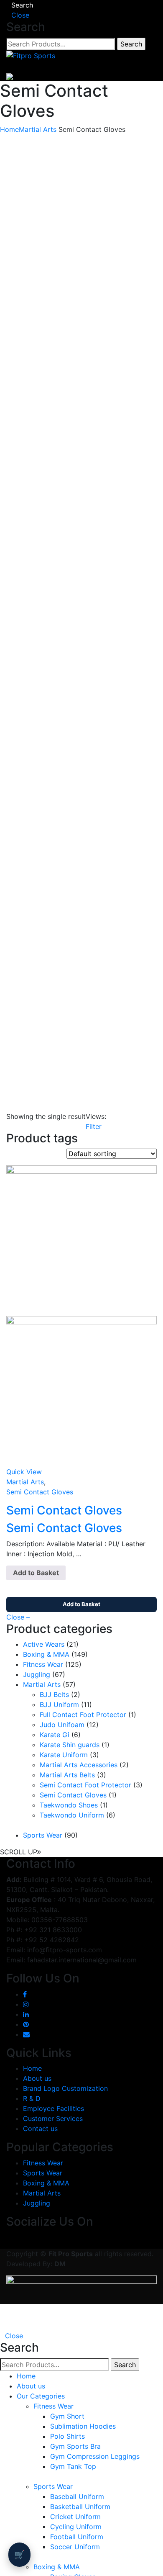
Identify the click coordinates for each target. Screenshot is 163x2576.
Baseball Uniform (77, 2496)
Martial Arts (38, 129)
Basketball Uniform (80, 2507)
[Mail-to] (26, 2034)
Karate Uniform (64, 1755)
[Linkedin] (26, 2014)
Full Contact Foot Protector (83, 1715)
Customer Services (53, 2118)
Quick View (24, 1472)
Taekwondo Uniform (72, 1815)
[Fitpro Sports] (31, 55)
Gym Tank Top (73, 2466)
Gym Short (67, 2416)
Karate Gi (55, 1735)
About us (37, 2078)
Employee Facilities (53, 2108)
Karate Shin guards (70, 1745)
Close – (18, 1617)
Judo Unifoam (62, 1725)
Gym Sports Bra (75, 2446)
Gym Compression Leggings (95, 2456)
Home (9, 129)
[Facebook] (25, 1994)
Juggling (37, 1674)
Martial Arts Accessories (79, 1765)
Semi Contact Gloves (40, 1492)
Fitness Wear (43, 1664)
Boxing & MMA (46, 1654)
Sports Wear (43, 1835)
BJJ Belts (54, 1694)
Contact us (40, 2129)
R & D (32, 2098)
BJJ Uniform (59, 1704)
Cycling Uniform (76, 2527)
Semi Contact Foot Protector (85, 1785)
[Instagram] (26, 2004)
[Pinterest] (26, 2024)
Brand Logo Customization (65, 2088)
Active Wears (44, 1644)
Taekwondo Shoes (69, 1805)
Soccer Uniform (75, 2547)
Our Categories (41, 2396)
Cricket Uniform (75, 2517)
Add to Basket (36, 1573)
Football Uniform (77, 2537)
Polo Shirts (67, 2436)
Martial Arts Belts (67, 1775)
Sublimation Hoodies (83, 2426)
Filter (94, 1126)
